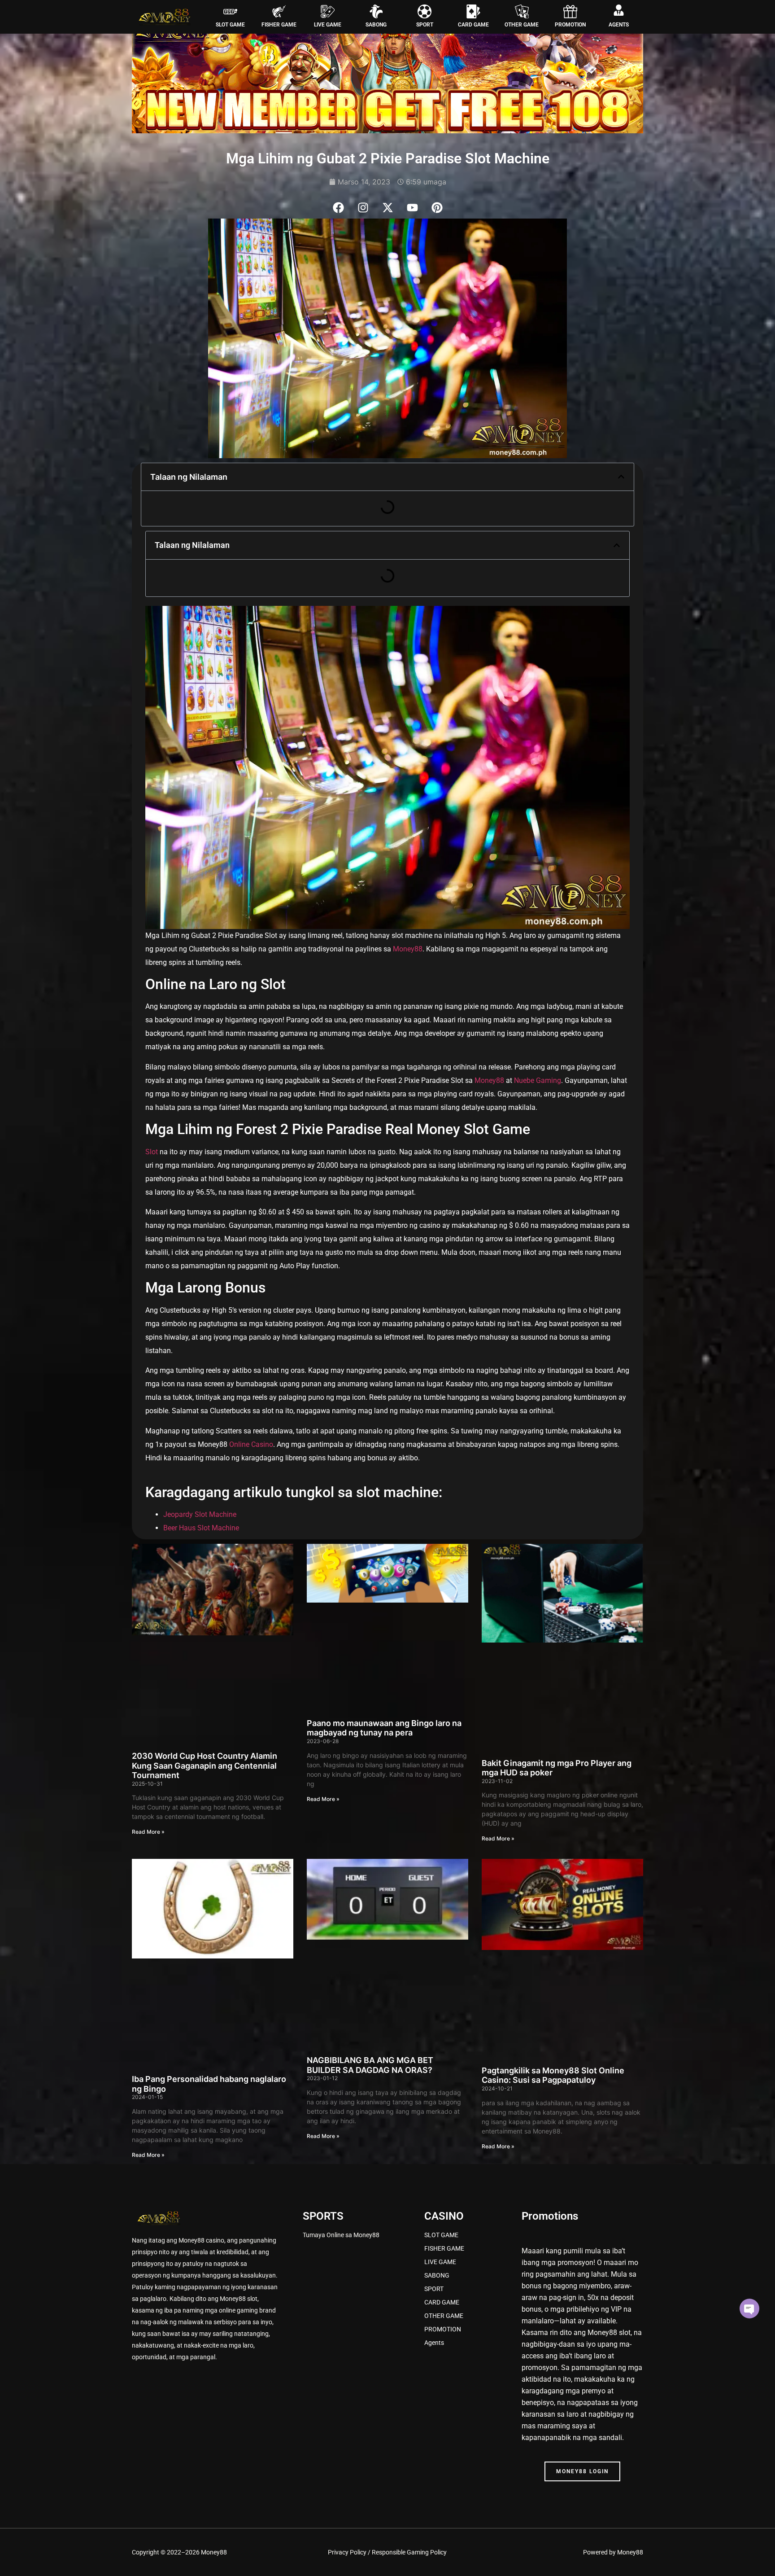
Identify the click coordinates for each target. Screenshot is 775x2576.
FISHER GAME (279, 25)
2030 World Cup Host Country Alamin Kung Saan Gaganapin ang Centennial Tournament (205, 1766)
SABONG (376, 25)
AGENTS (619, 25)
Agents (434, 2343)
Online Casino (250, 1444)
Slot (152, 1152)
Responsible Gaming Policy (409, 2552)
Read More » (148, 1832)
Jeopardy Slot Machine (200, 1514)
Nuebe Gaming (538, 1080)
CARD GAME (473, 25)
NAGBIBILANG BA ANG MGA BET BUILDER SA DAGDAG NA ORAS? (370, 2065)
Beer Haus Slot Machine (201, 1528)
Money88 (408, 949)
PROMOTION (570, 25)
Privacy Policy (347, 2552)
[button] (621, 477)
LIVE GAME (328, 25)
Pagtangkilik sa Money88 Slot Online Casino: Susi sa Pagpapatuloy (553, 2075)
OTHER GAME (522, 25)
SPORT (425, 25)
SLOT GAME (230, 25)
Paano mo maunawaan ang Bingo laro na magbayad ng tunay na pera (384, 1728)
